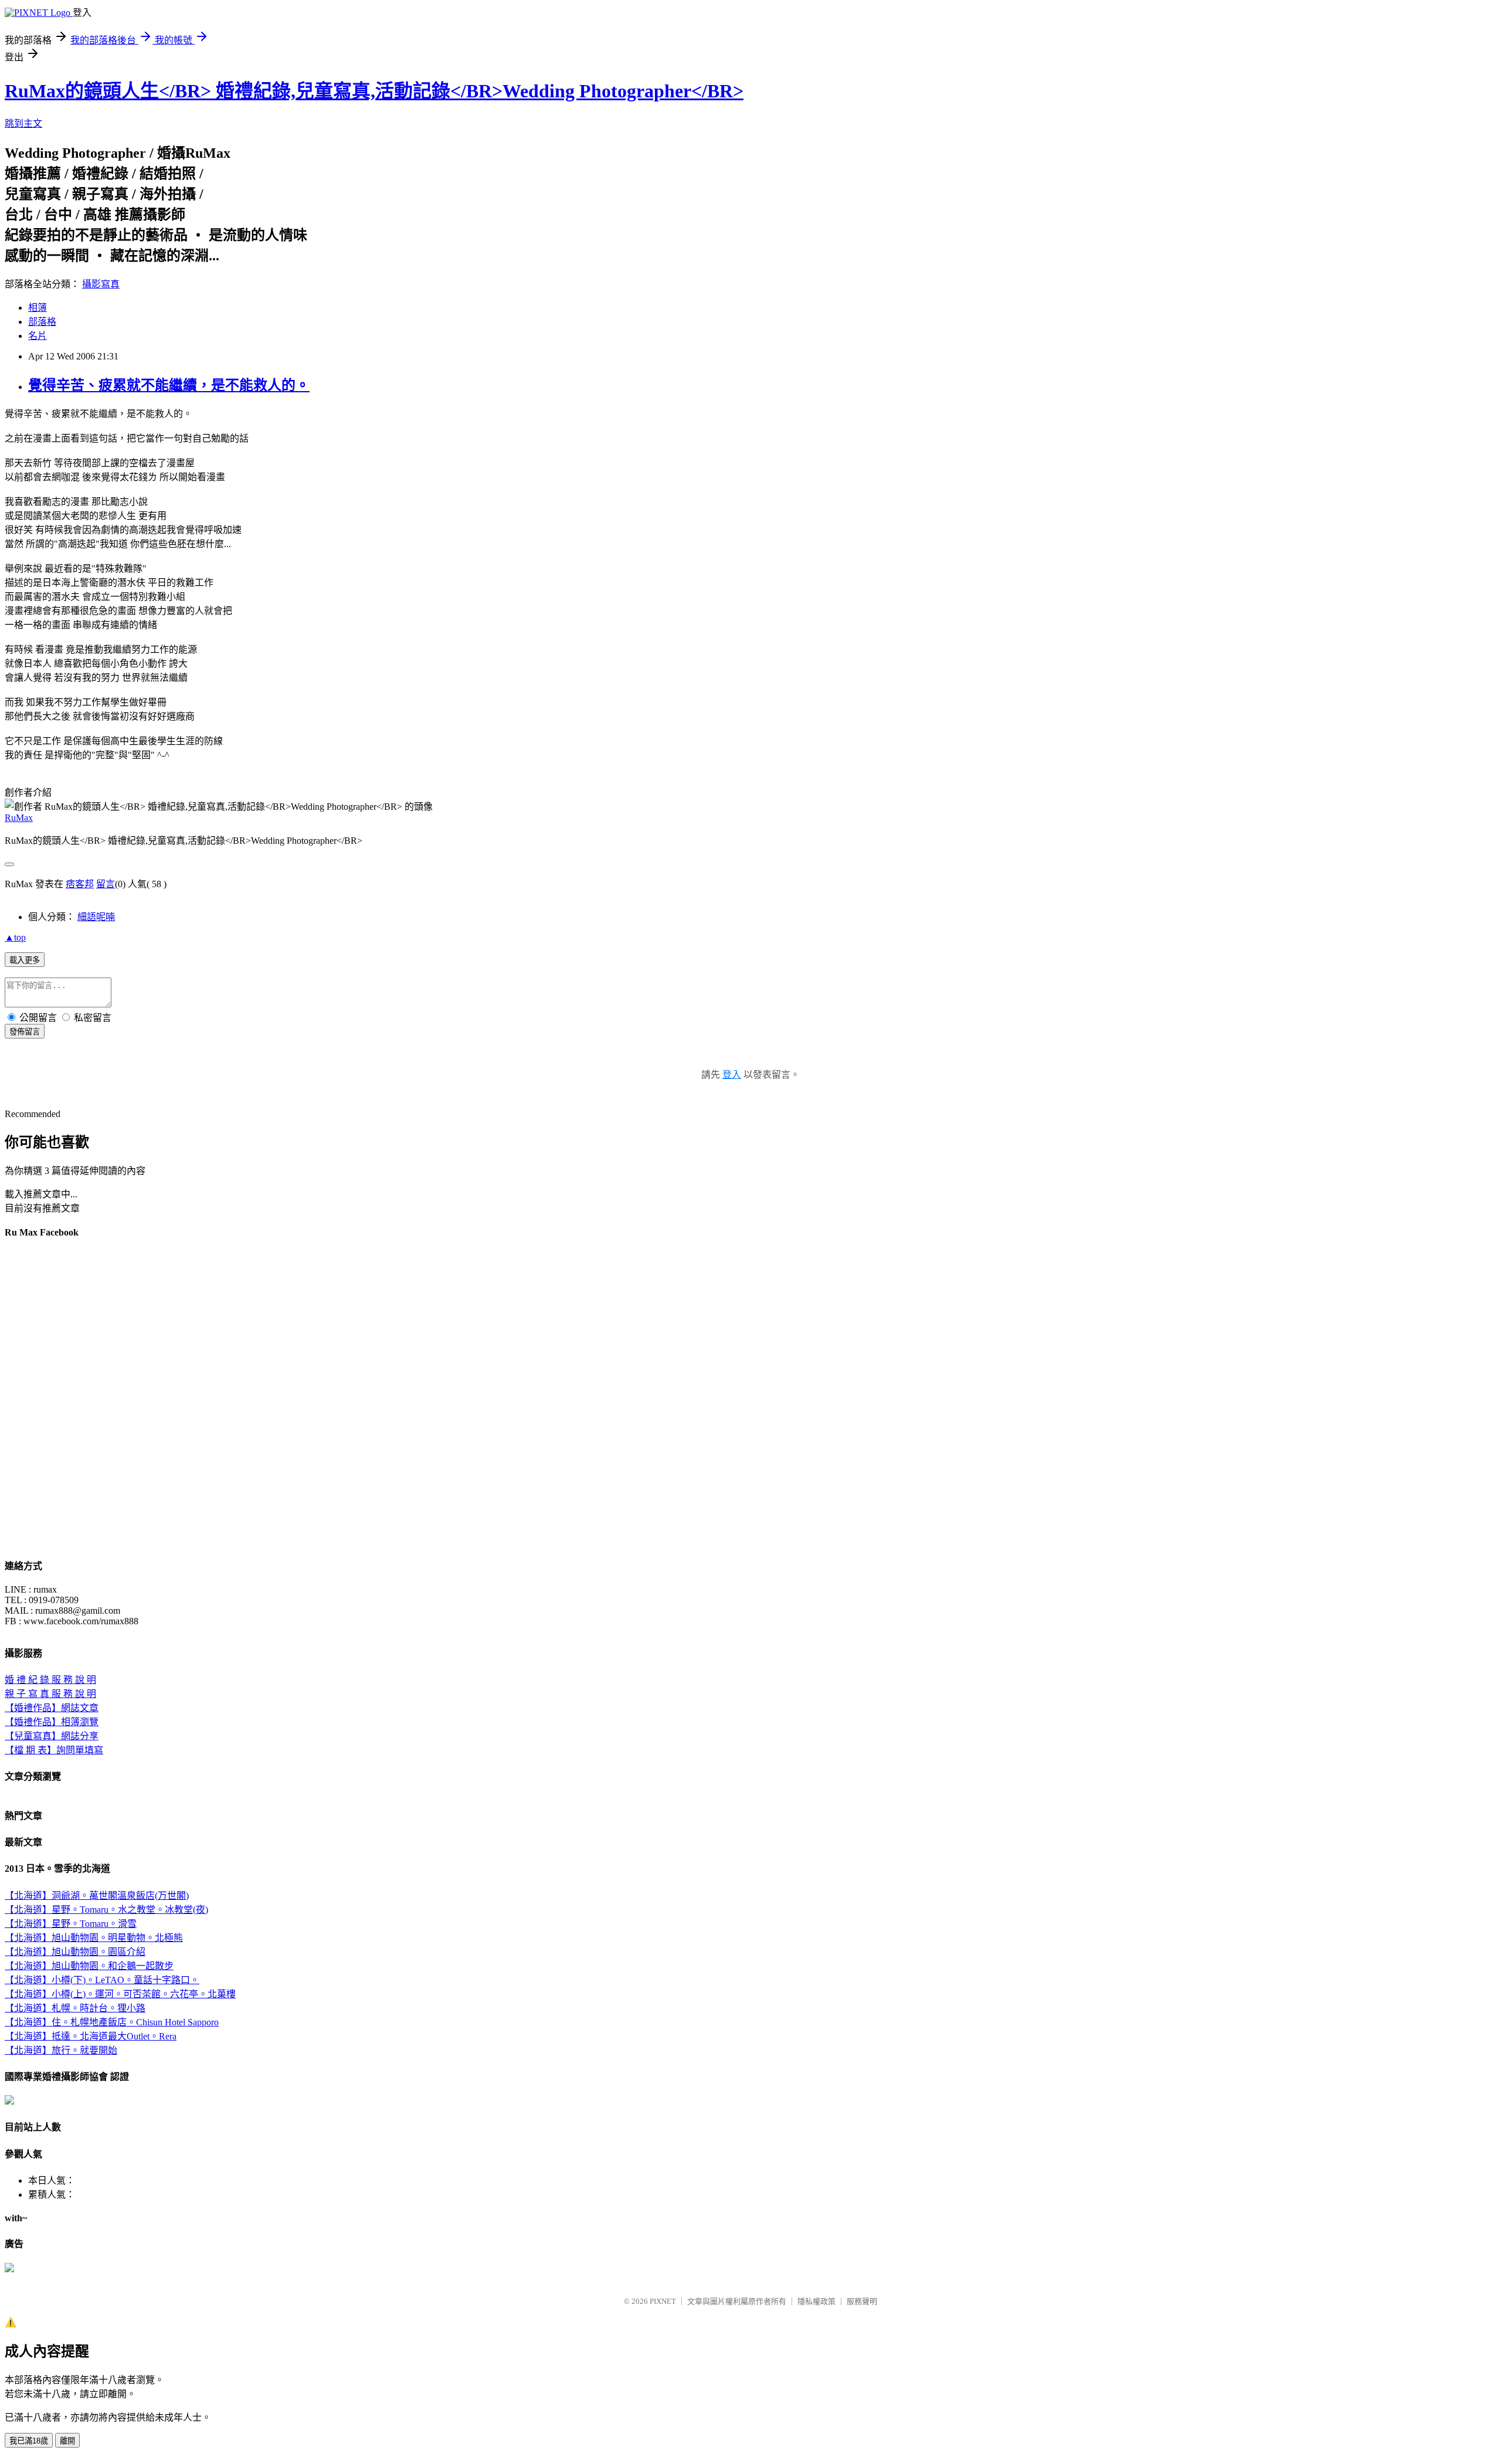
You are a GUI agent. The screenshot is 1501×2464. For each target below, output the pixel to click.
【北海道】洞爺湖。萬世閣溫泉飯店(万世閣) (97, 1895)
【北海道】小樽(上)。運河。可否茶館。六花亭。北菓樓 (120, 1994)
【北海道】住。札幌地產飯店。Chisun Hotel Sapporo (112, 2022)
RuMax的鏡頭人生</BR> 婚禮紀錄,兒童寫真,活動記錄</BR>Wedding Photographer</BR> (374, 91)
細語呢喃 (96, 917)
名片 (38, 336)
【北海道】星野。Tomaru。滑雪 (71, 1924)
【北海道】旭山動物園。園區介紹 (75, 1952)
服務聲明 (862, 2301)
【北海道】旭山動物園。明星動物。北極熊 (94, 1938)
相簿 (38, 308)
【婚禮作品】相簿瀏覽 (52, 1722)
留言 (106, 884)
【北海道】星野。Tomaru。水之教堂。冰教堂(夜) (106, 1910)
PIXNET (663, 2301)
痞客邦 (80, 884)
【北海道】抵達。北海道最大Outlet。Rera (91, 2036)
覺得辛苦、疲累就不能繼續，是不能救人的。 (169, 385)
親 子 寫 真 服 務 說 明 (50, 1694)
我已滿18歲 (29, 2441)
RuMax (19, 818)
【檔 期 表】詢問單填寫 (54, 1750)
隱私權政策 (816, 2301)
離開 (67, 2441)
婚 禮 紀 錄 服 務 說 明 (50, 1680)
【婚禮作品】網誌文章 (52, 1708)
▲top (15, 937)
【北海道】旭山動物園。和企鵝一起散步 (89, 1966)
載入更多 (25, 960)
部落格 (42, 322)
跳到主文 (23, 123)
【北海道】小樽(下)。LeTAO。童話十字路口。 (102, 1980)
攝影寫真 (101, 284)
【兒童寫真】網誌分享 (52, 1736)
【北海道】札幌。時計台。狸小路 (75, 2008)
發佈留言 (25, 1032)
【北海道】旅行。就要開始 (61, 2050)
